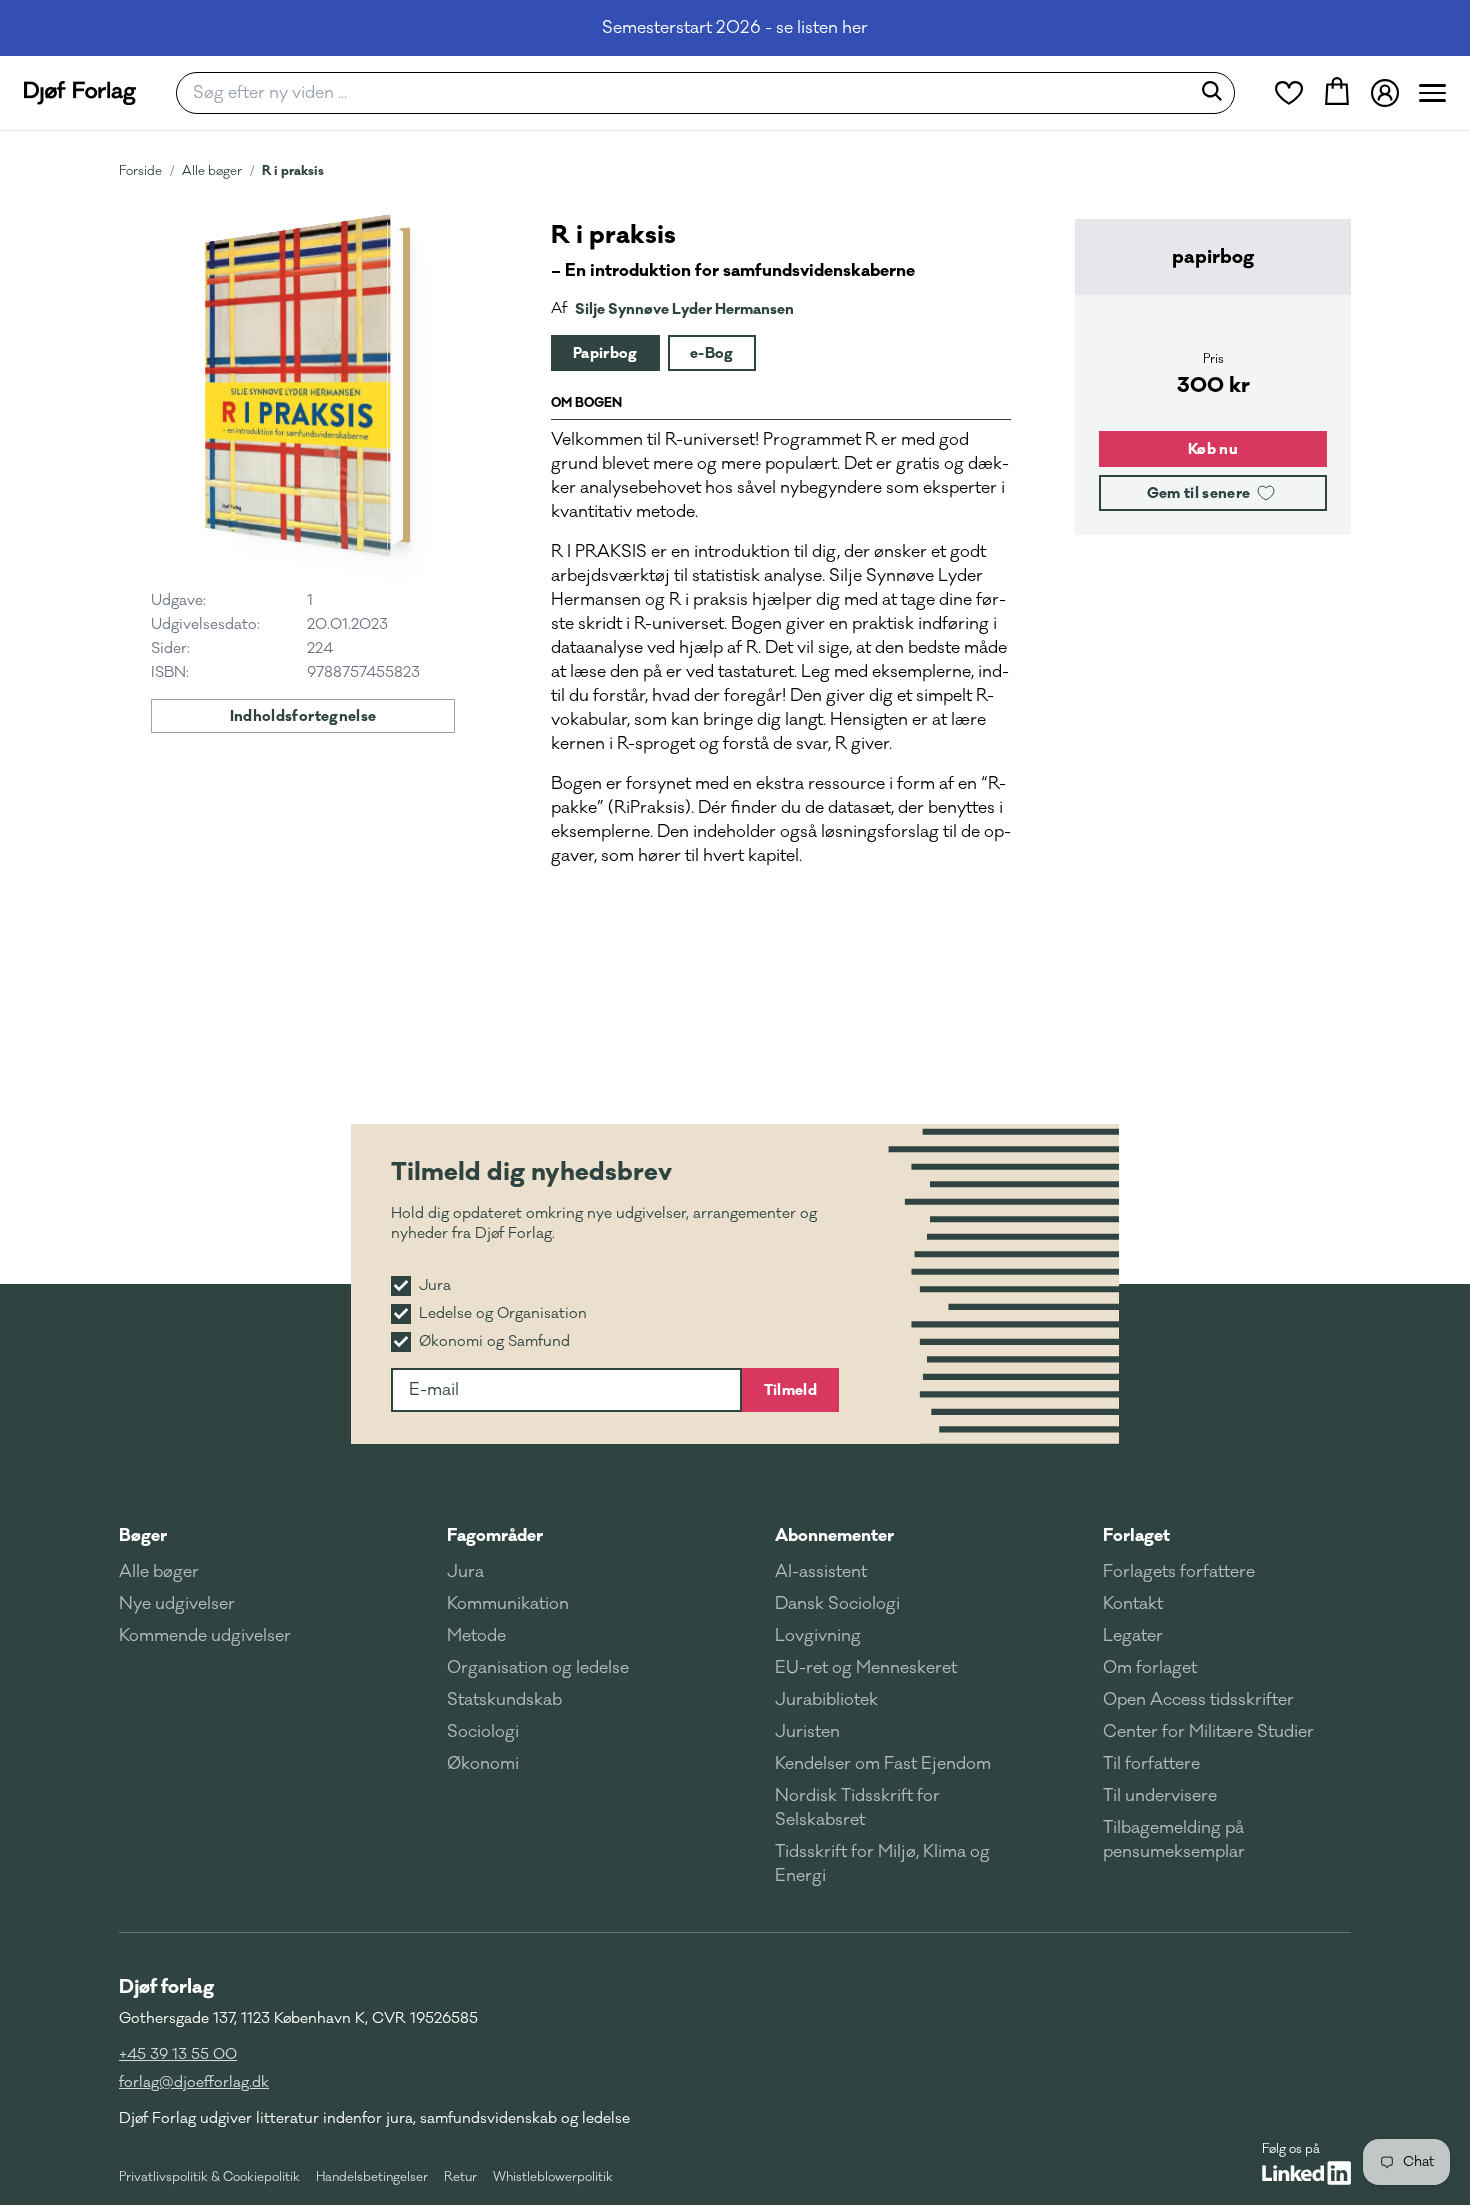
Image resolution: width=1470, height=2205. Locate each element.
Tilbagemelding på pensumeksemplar (1174, 1840)
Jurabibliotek (826, 1700)
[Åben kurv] (1337, 93)
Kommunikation (508, 1604)
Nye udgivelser (177, 1604)
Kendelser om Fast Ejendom (883, 1764)
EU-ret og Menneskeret (866, 1668)
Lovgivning (818, 1636)
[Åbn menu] (1432, 93)
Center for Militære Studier (1208, 1732)
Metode (476, 1636)
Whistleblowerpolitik (553, 2177)
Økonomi (483, 1764)
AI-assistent (821, 1572)
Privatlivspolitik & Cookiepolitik (209, 2177)
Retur (460, 2177)
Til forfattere (1151, 1764)
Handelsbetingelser (372, 2177)
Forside (140, 171)
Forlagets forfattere (1179, 1572)
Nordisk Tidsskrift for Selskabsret (857, 1808)
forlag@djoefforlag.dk (194, 2082)
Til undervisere (1160, 1796)
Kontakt (1133, 1604)
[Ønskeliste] (1289, 93)
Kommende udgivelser (205, 1636)
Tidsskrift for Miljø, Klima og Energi (882, 1864)
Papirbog (605, 353)
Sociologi (483, 1732)
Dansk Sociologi (837, 1604)
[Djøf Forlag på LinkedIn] (1306, 2173)
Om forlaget (1150, 1668)
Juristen (807, 1732)
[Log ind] (1385, 93)
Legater (1133, 1636)
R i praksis (293, 170)
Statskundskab (504, 1700)
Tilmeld (790, 1390)
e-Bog (712, 353)
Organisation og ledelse (538, 1668)
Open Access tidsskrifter (1198, 1700)
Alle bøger (212, 171)
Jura (465, 1572)
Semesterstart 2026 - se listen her (735, 28)
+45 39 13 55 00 (178, 2054)
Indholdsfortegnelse (303, 716)
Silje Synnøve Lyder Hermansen (684, 309)
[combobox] (689, 93)
